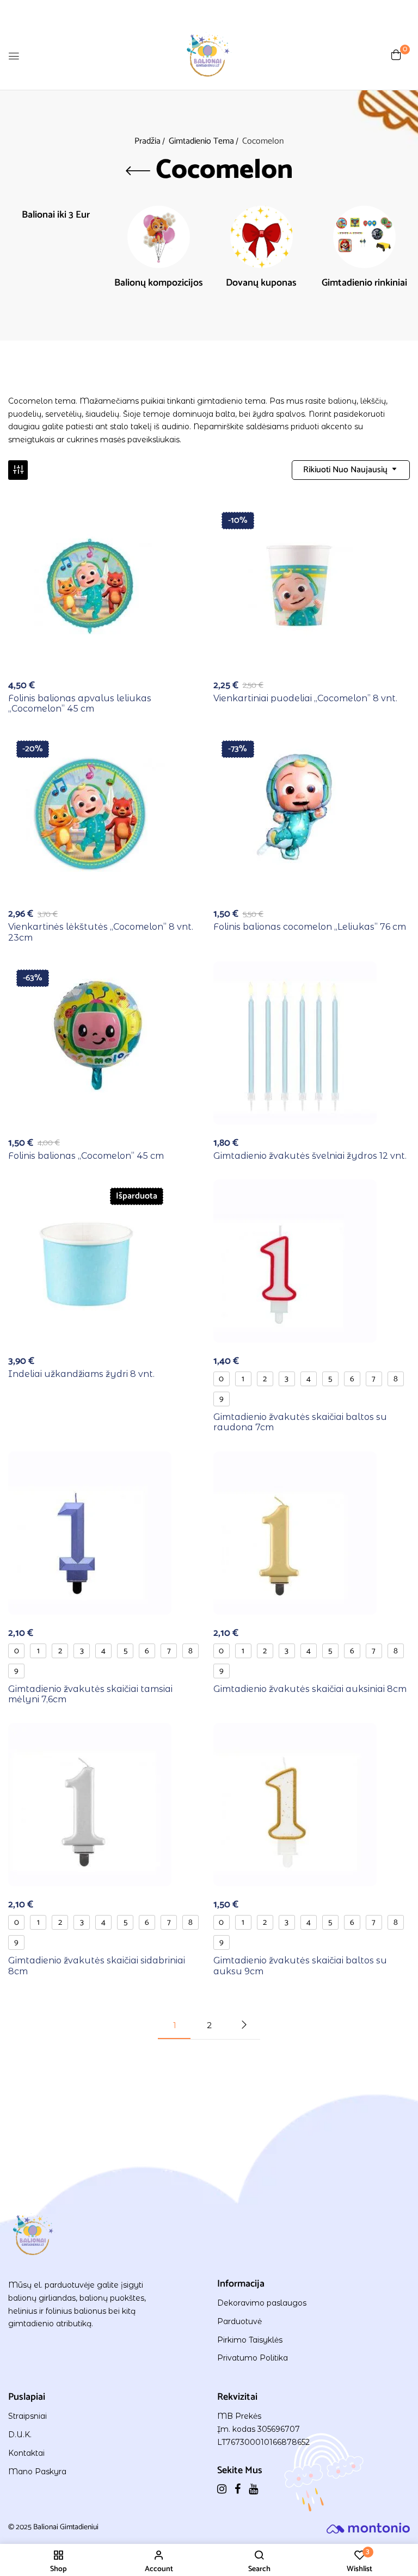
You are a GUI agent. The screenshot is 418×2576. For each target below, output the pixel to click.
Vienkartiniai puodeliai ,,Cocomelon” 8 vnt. (305, 698)
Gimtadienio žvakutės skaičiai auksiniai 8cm (310, 1689)
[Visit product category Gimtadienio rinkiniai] (364, 237)
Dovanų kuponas (261, 284)
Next (244, 2025)
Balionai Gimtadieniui (66, 2527)
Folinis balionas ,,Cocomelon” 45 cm (86, 1156)
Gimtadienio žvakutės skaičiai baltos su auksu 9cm (300, 1966)
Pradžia (147, 141)
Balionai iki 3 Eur (56, 216)
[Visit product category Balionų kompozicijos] (159, 237)
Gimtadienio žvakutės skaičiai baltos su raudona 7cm (300, 1422)
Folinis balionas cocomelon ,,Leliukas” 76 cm (310, 927)
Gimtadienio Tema (201, 141)
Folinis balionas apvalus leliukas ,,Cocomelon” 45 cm (80, 703)
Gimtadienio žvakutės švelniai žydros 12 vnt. (310, 1156)
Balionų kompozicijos (159, 284)
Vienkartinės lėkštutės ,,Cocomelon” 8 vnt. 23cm (101, 932)
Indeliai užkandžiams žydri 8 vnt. (81, 1374)
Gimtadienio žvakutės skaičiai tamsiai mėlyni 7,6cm (90, 1694)
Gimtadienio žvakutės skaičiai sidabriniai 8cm (97, 1966)
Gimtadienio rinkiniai (364, 284)
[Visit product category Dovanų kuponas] (262, 237)
